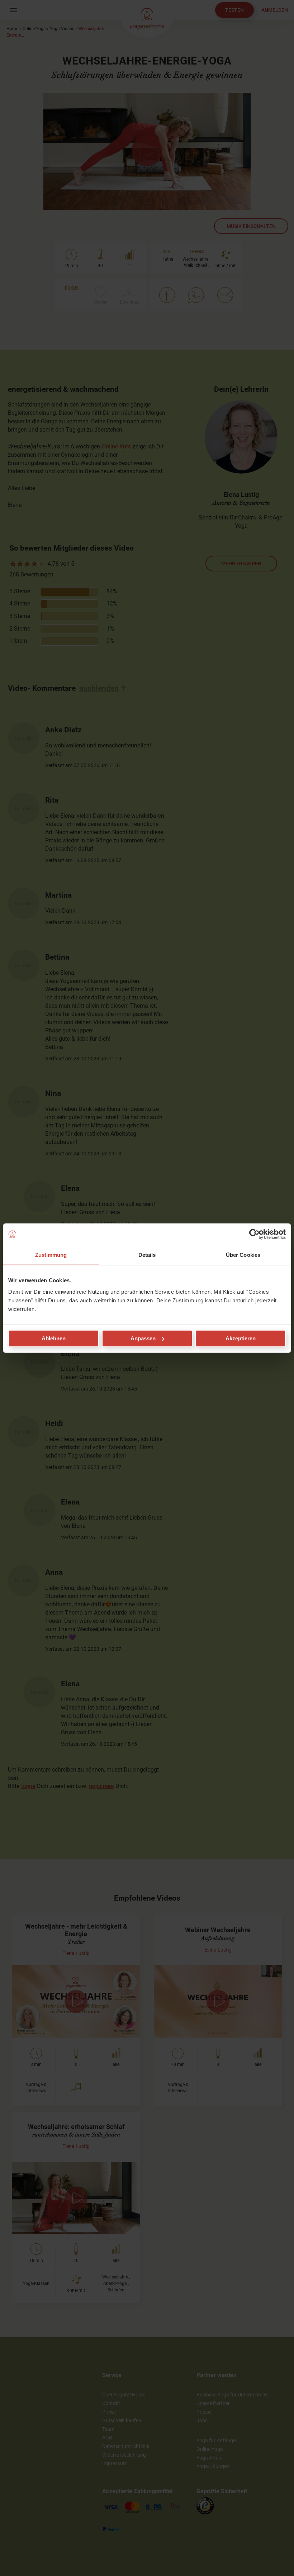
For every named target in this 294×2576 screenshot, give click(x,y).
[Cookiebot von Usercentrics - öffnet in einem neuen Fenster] (254, 1234)
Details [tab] (147, 1255)
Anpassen (143, 1338)
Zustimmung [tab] (51, 1255)
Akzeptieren (241, 1338)
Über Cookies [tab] (243, 1255)
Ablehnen (54, 1338)
